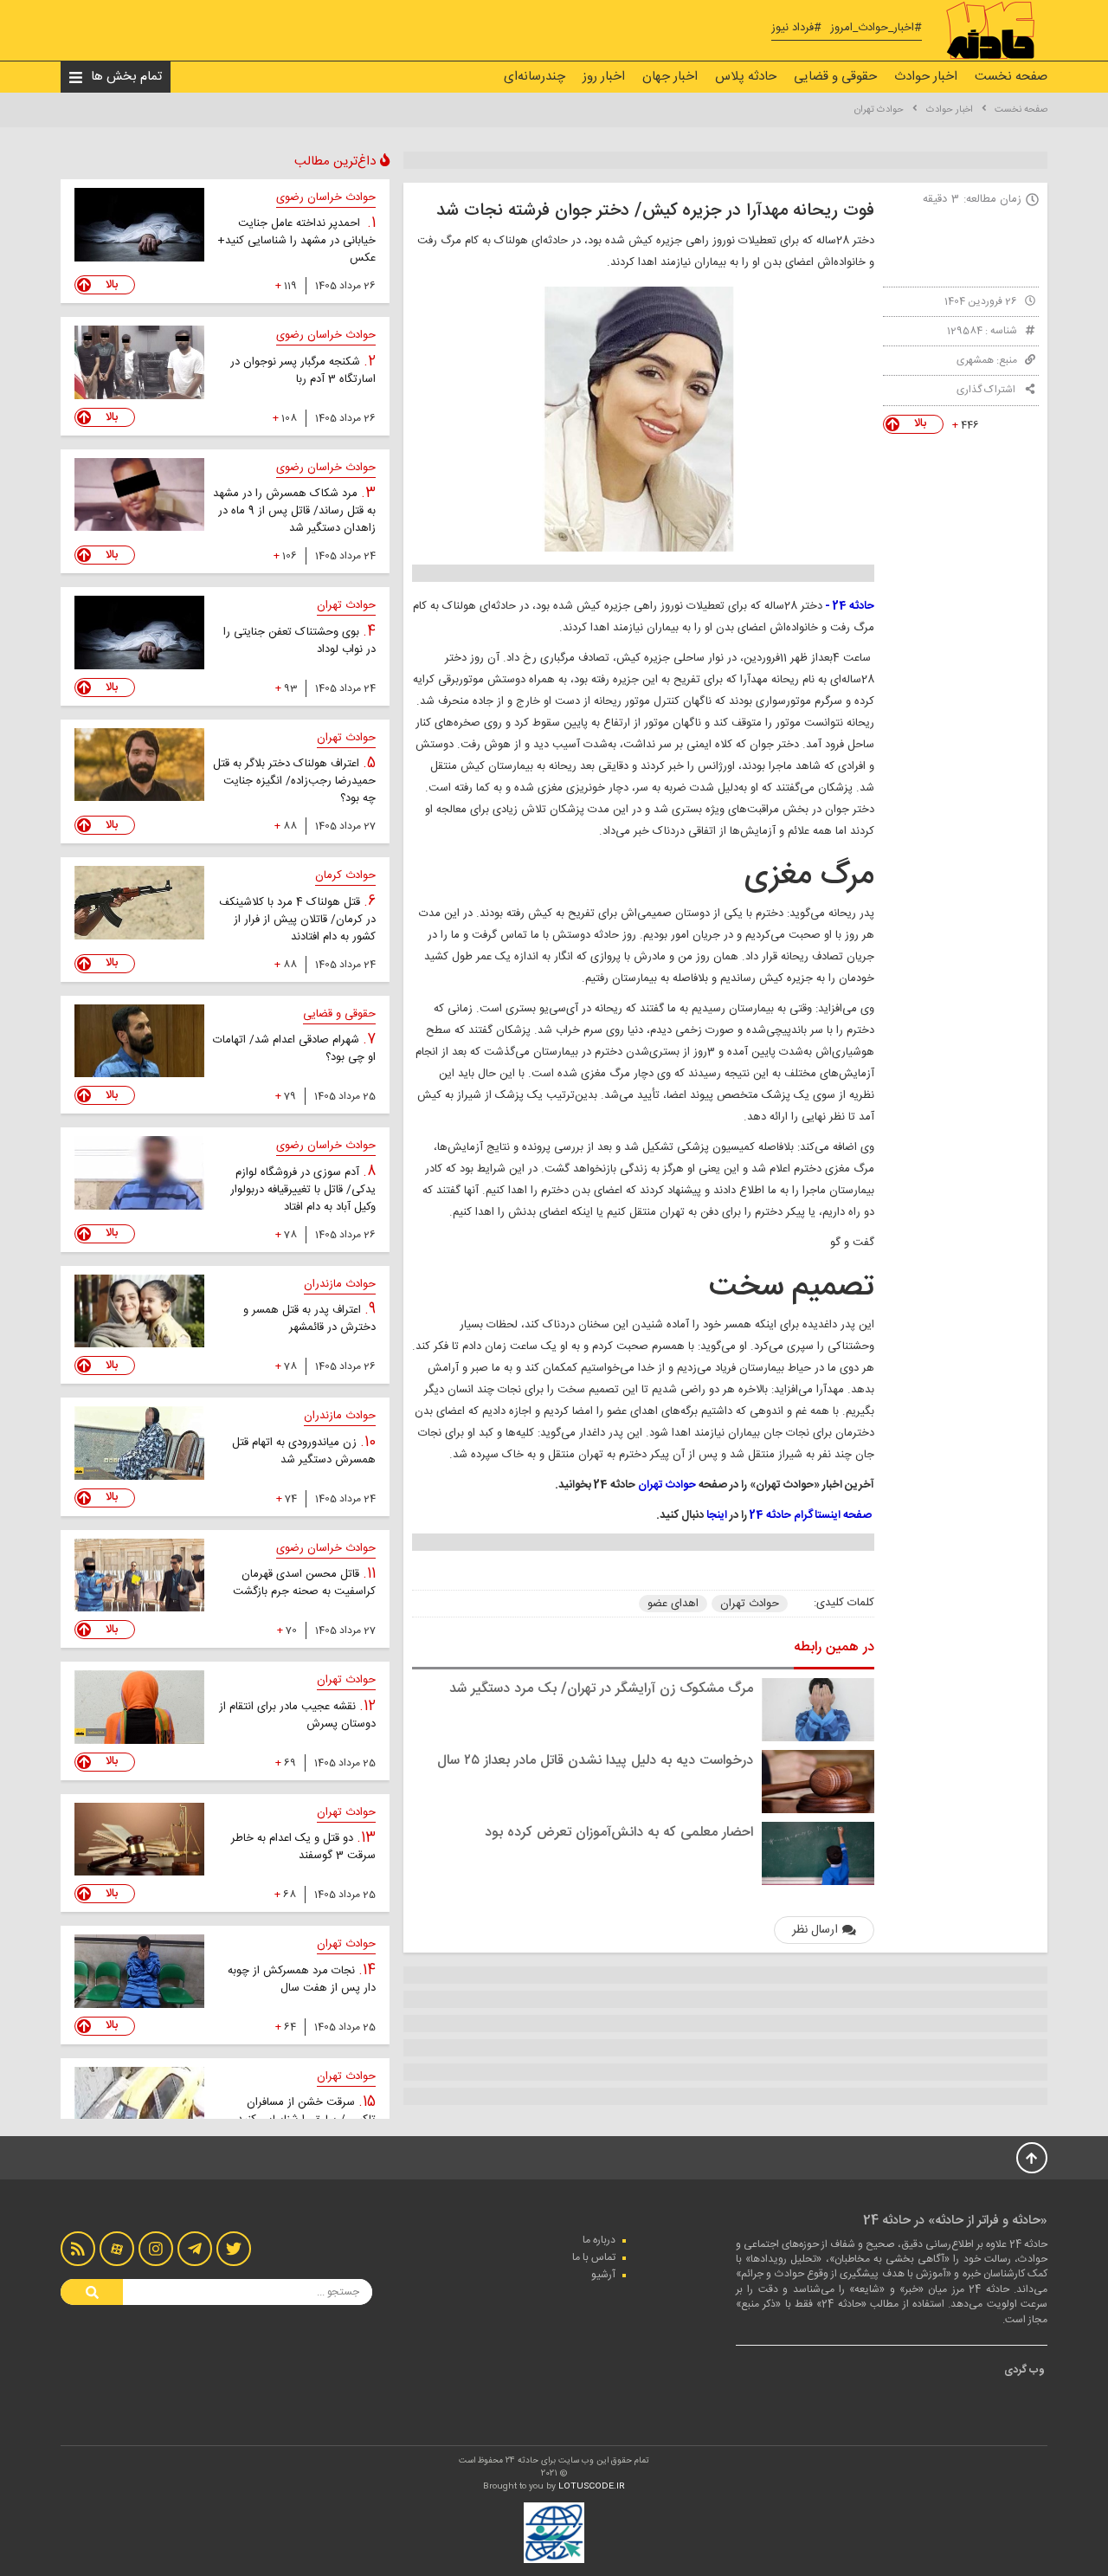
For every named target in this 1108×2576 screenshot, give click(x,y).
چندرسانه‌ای (535, 77)
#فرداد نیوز (796, 28)
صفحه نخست (1011, 77)
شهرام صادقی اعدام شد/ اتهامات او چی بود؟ (294, 1049)
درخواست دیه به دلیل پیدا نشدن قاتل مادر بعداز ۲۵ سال (595, 1761)
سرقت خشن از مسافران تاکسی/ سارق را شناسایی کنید (306, 2111)
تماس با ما (594, 2257)
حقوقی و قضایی (835, 77)
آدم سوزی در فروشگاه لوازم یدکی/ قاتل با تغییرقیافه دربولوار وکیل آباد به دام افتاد (303, 1190)
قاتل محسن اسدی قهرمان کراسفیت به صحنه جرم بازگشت (304, 1583)
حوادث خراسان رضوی (326, 197)
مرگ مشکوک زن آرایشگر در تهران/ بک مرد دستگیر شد (601, 1689)
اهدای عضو (673, 1604)
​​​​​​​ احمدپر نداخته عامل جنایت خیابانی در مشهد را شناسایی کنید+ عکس (296, 241)
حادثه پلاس (746, 77)
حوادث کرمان (345, 875)
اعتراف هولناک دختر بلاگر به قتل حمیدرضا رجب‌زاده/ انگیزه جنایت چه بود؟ (294, 781)
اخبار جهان (670, 77)
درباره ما (599, 2240)
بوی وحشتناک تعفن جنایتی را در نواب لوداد (300, 641)
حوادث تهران (879, 110)
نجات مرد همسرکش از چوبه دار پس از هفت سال (302, 1979)
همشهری (975, 360)
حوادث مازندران (340, 1284)
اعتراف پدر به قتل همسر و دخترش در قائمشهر (309, 1319)
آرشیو (603, 2275)
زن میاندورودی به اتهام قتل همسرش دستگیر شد (304, 1451)
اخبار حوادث (926, 77)
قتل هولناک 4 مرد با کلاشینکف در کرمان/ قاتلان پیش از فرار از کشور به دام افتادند (297, 920)
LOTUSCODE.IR (592, 2487)
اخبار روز (604, 77)
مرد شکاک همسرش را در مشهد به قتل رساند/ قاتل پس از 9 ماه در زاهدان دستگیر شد (294, 511)
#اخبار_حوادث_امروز (876, 28)
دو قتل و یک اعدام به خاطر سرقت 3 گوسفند (303, 1847)
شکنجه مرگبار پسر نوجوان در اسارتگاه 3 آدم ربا (303, 371)
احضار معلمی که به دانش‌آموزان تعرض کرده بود (619, 1833)
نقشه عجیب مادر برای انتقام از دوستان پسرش (297, 1715)
